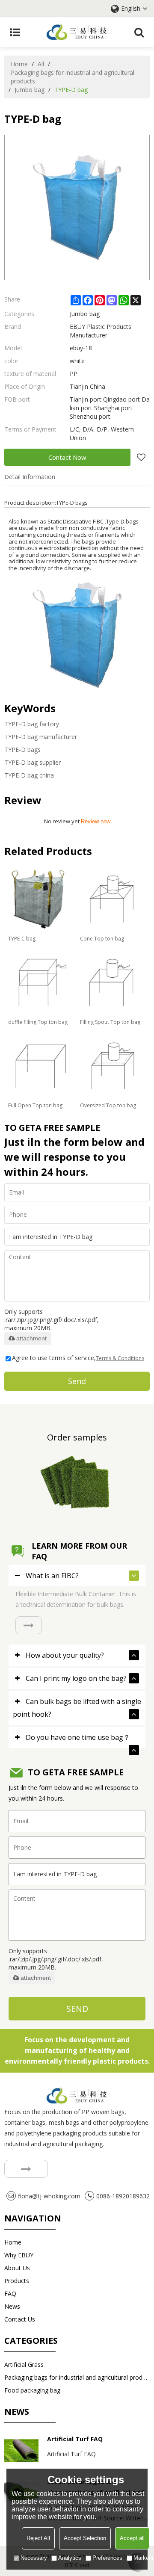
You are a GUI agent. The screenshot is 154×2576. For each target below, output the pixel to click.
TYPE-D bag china (29, 775)
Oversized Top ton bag (108, 1105)
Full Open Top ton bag (35, 1105)
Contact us (20, 2319)
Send (77, 1381)
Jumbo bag (30, 90)
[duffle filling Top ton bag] (40, 982)
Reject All (38, 2538)
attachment (31, 1338)
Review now (96, 821)
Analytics (70, 2558)
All (41, 64)
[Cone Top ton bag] (112, 899)
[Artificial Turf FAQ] (21, 2451)
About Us (17, 2268)
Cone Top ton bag (102, 939)
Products (17, 2281)
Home (19, 64)
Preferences (107, 2558)
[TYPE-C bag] (40, 899)
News (12, 2306)
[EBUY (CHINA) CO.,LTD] (77, 32)
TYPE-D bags (22, 750)
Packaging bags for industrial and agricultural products (73, 77)
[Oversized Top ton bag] (112, 1066)
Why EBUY (19, 2255)
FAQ (10, 2294)
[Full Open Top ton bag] (40, 1066)
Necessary (34, 2558)
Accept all (132, 2538)
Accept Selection (85, 2538)
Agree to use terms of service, (78, 1358)
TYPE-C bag (22, 939)
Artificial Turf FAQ (75, 2439)
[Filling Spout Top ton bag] (112, 982)
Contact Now (67, 457)
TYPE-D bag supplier (33, 762)
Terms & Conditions (120, 1358)
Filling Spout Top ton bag (110, 1022)
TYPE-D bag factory (32, 724)
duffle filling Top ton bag (38, 1022)
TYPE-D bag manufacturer (41, 737)
